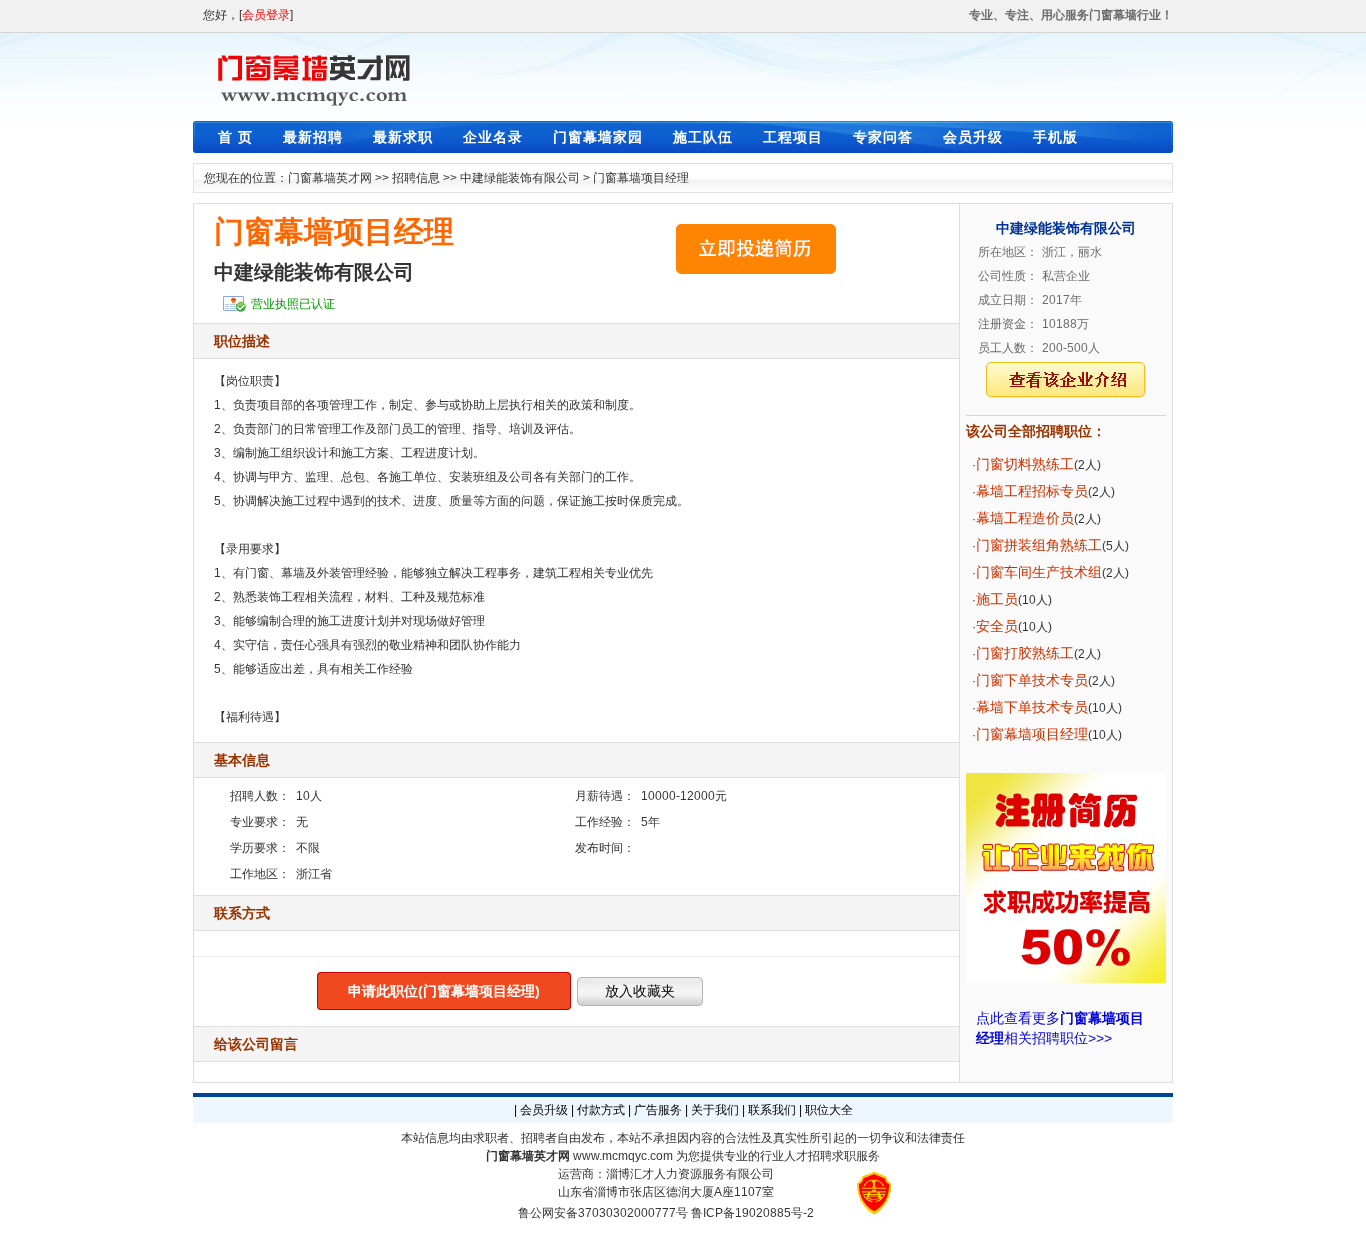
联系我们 (772, 1110)
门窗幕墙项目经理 (641, 178)
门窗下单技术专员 (1032, 680)
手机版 (1055, 137)
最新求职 (403, 137)
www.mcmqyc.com (623, 1156)
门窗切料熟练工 (1025, 464)
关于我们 (715, 1110)
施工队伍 (703, 137)
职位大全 (829, 1110)
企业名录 (493, 137)
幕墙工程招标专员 (1032, 491)
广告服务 (658, 1110)
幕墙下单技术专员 (1032, 707)
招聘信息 (416, 178)
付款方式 (601, 1110)
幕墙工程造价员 (1025, 518)
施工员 (997, 599)
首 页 (235, 137)
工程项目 (793, 137)
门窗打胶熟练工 (1025, 653)
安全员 (997, 626)
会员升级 (973, 137)
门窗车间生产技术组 (1039, 572)
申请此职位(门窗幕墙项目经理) (444, 991)
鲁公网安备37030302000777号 (603, 1213)
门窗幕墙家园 (598, 137)
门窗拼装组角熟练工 (1039, 545)
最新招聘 (313, 137)
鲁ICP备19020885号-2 (752, 1213)
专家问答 (883, 137)
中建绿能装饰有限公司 (520, 178)
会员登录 (266, 15)
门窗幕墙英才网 (330, 178)
